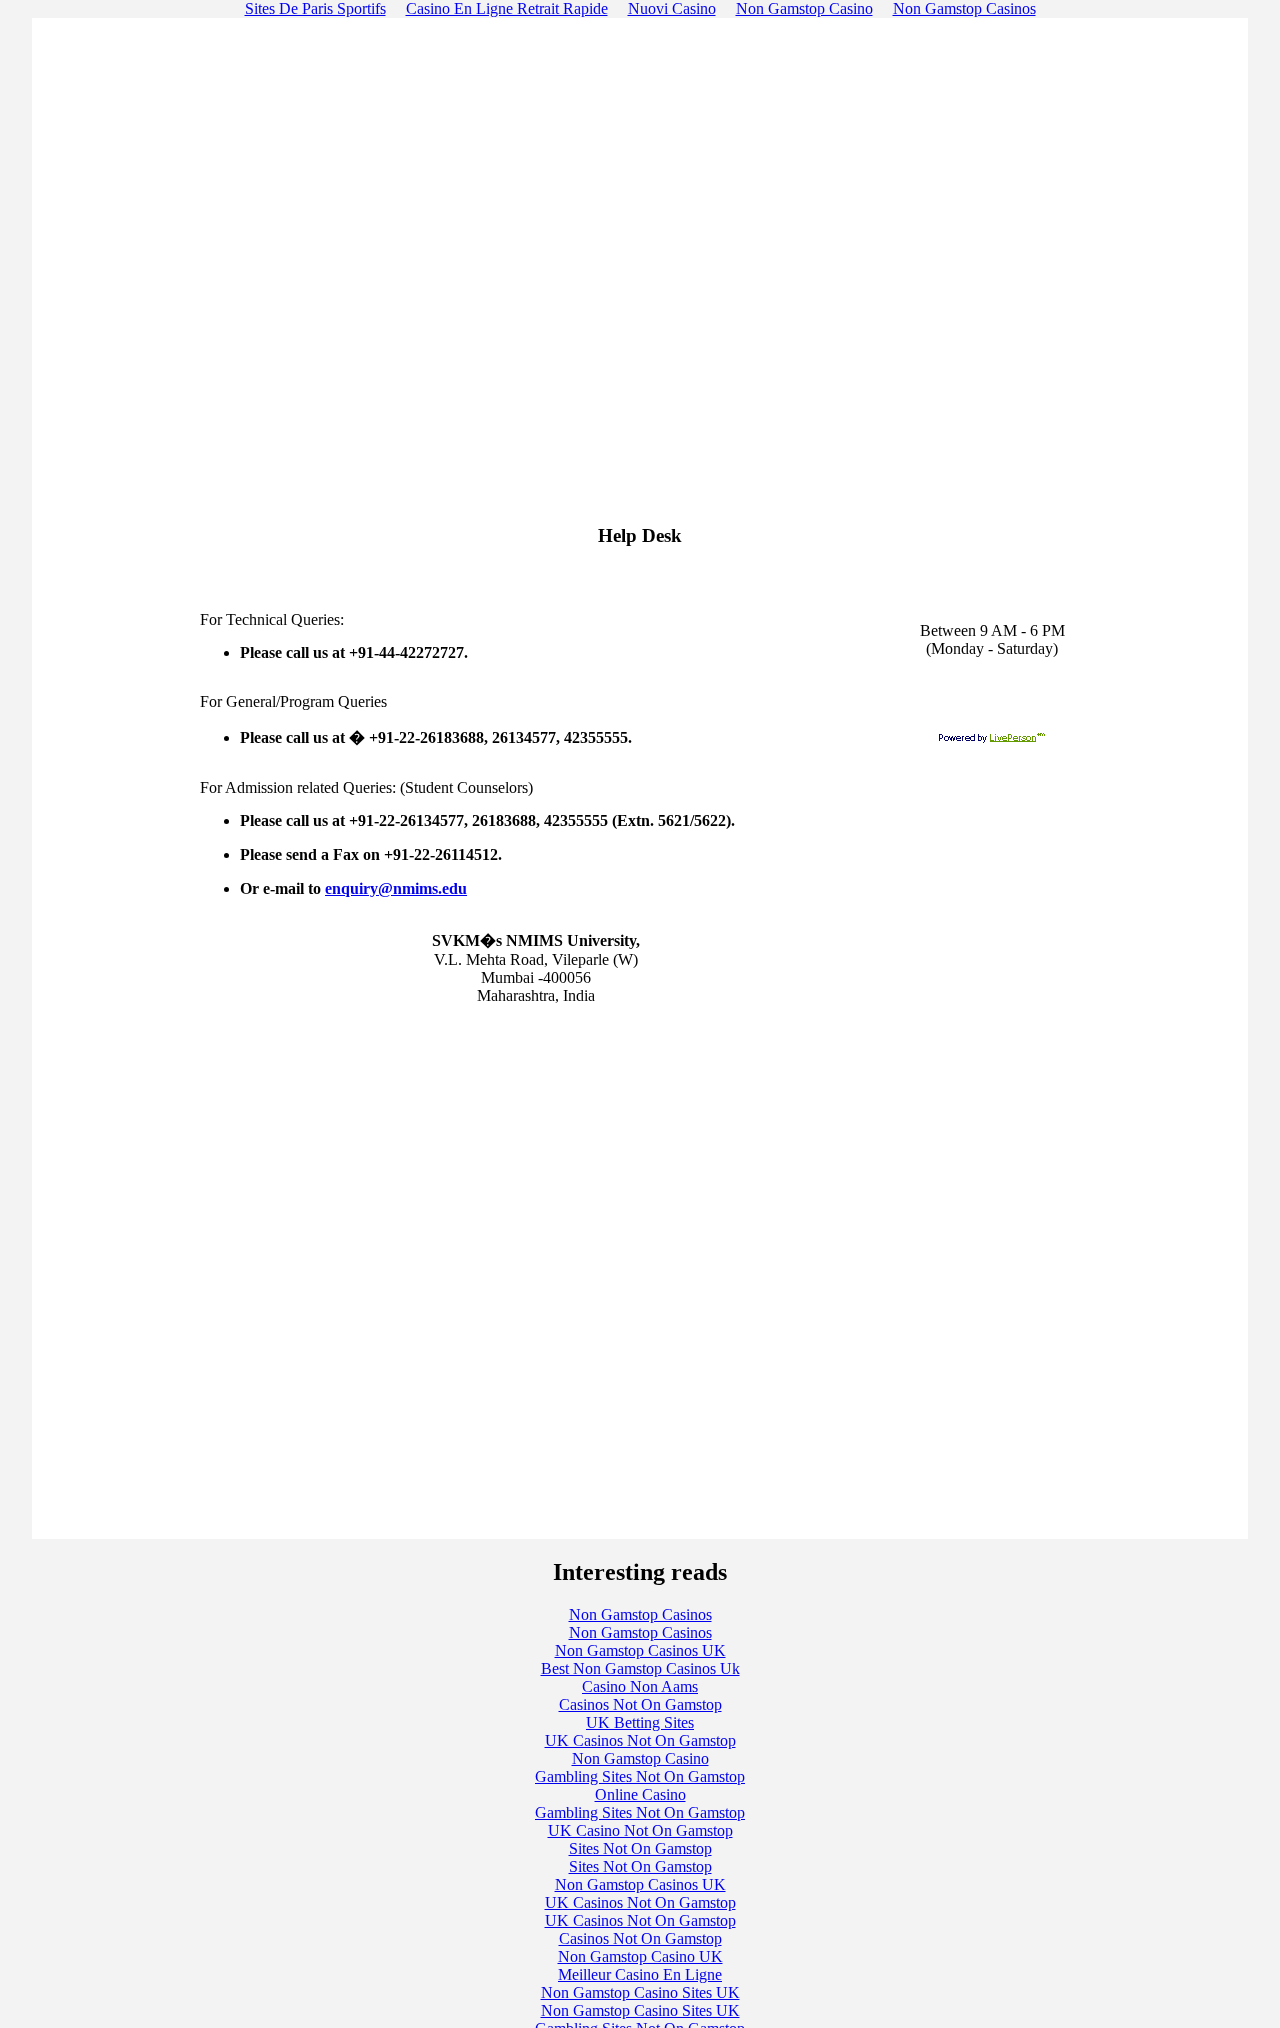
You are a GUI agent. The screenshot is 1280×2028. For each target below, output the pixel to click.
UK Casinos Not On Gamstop (640, 1740)
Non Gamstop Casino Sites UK (640, 1992)
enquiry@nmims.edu (396, 888)
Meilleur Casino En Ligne (640, 1974)
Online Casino (640, 1794)
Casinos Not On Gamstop (640, 1704)
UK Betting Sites (640, 1722)
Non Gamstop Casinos (640, 1614)
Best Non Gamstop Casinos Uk (640, 1668)
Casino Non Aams (640, 1686)
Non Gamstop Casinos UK (640, 1650)
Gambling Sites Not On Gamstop (640, 1776)
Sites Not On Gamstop (640, 1848)
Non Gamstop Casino (640, 1758)
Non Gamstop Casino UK (640, 1956)
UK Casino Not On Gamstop (640, 1830)
